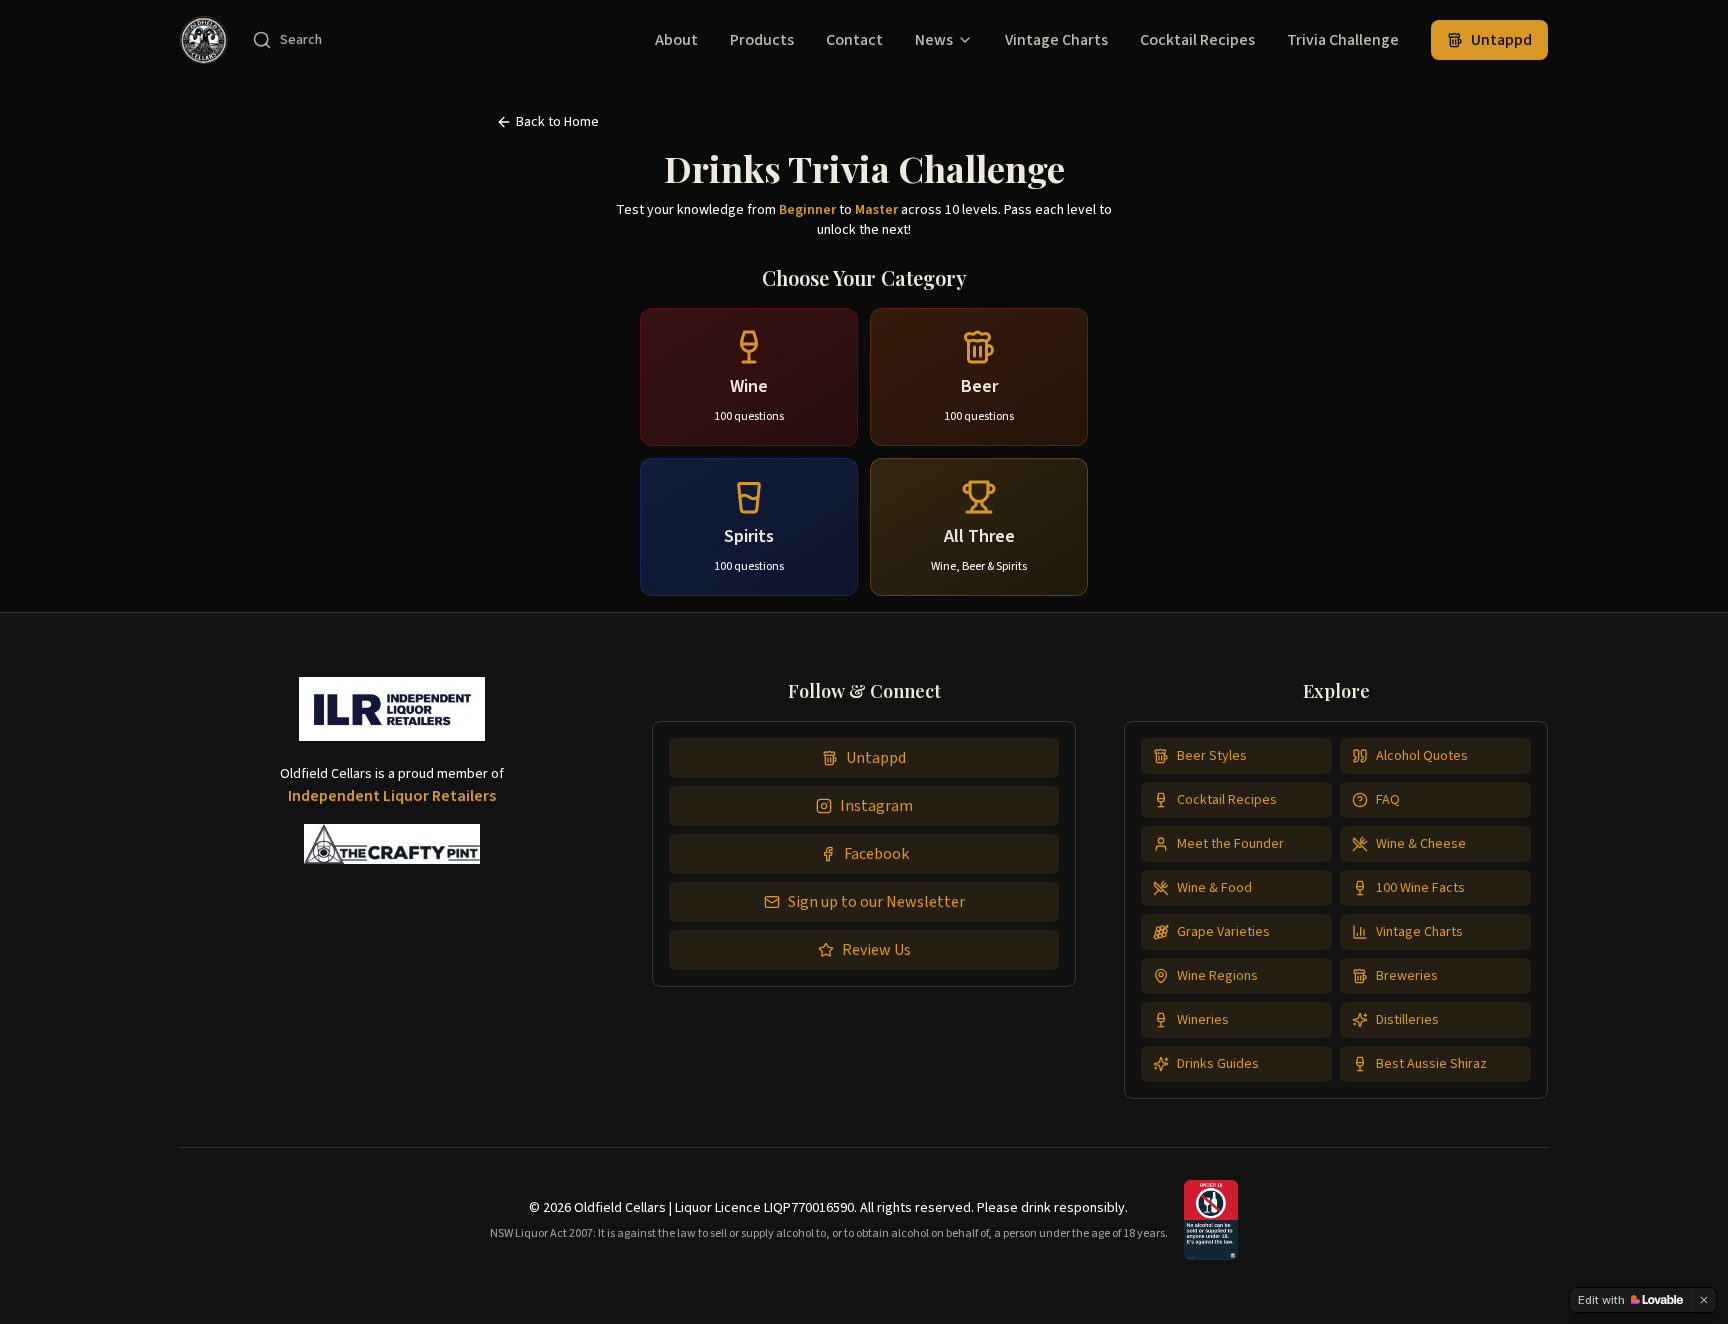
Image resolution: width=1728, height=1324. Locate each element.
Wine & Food (1214, 888)
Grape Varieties (1223, 932)
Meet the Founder (1230, 844)
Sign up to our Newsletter (876, 902)
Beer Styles (1212, 756)
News (934, 40)
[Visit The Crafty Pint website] (392, 844)
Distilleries (1407, 1020)
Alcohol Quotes (1422, 756)
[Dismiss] (1704, 1300)
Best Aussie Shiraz (1431, 1064)
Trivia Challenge (1343, 40)
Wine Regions (1217, 976)
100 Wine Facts (1420, 888)
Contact (854, 40)
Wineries (1203, 1020)
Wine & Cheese (1421, 844)
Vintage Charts (1056, 40)
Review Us (876, 950)
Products (762, 40)
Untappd (1501, 40)
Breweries (1407, 976)
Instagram (876, 806)
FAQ (1388, 800)
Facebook (876, 854)
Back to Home (557, 122)
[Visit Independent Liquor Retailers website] (392, 717)
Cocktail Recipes (1197, 40)
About (676, 40)
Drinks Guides (1218, 1064)
